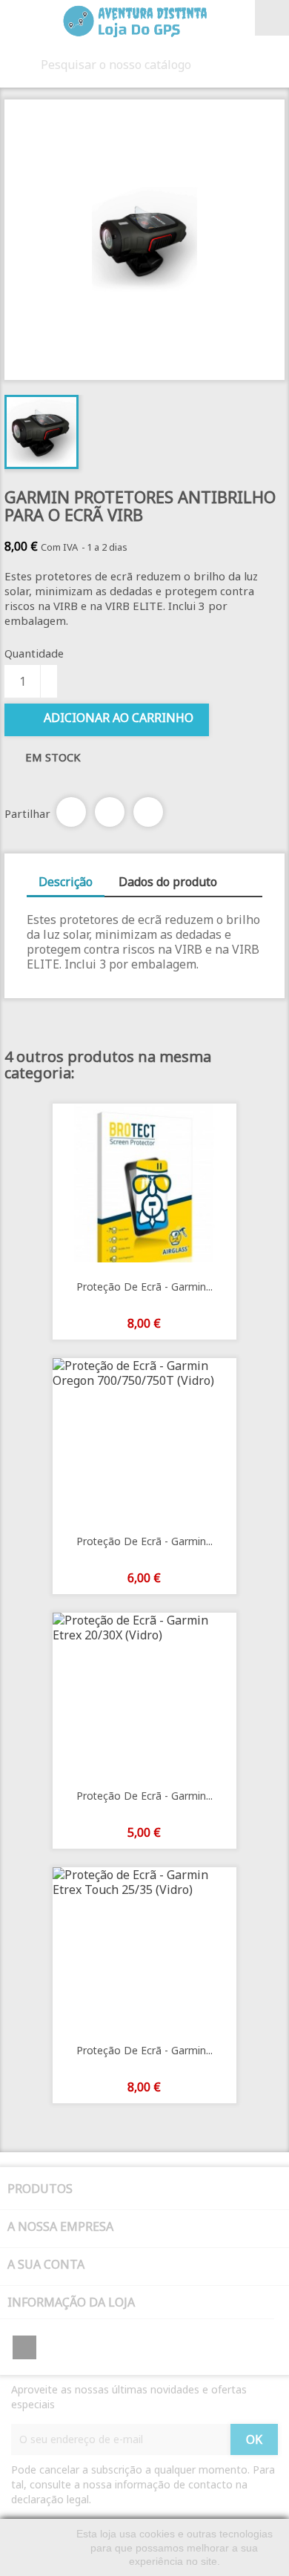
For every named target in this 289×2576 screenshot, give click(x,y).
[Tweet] (110, 812)
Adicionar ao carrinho (119, 718)
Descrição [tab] (66, 882)
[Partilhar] (71, 812)
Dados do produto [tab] (168, 882)
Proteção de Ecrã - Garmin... (144, 1287)
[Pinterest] (148, 812)
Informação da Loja (71, 2302)
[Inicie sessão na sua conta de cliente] (245, 19)
